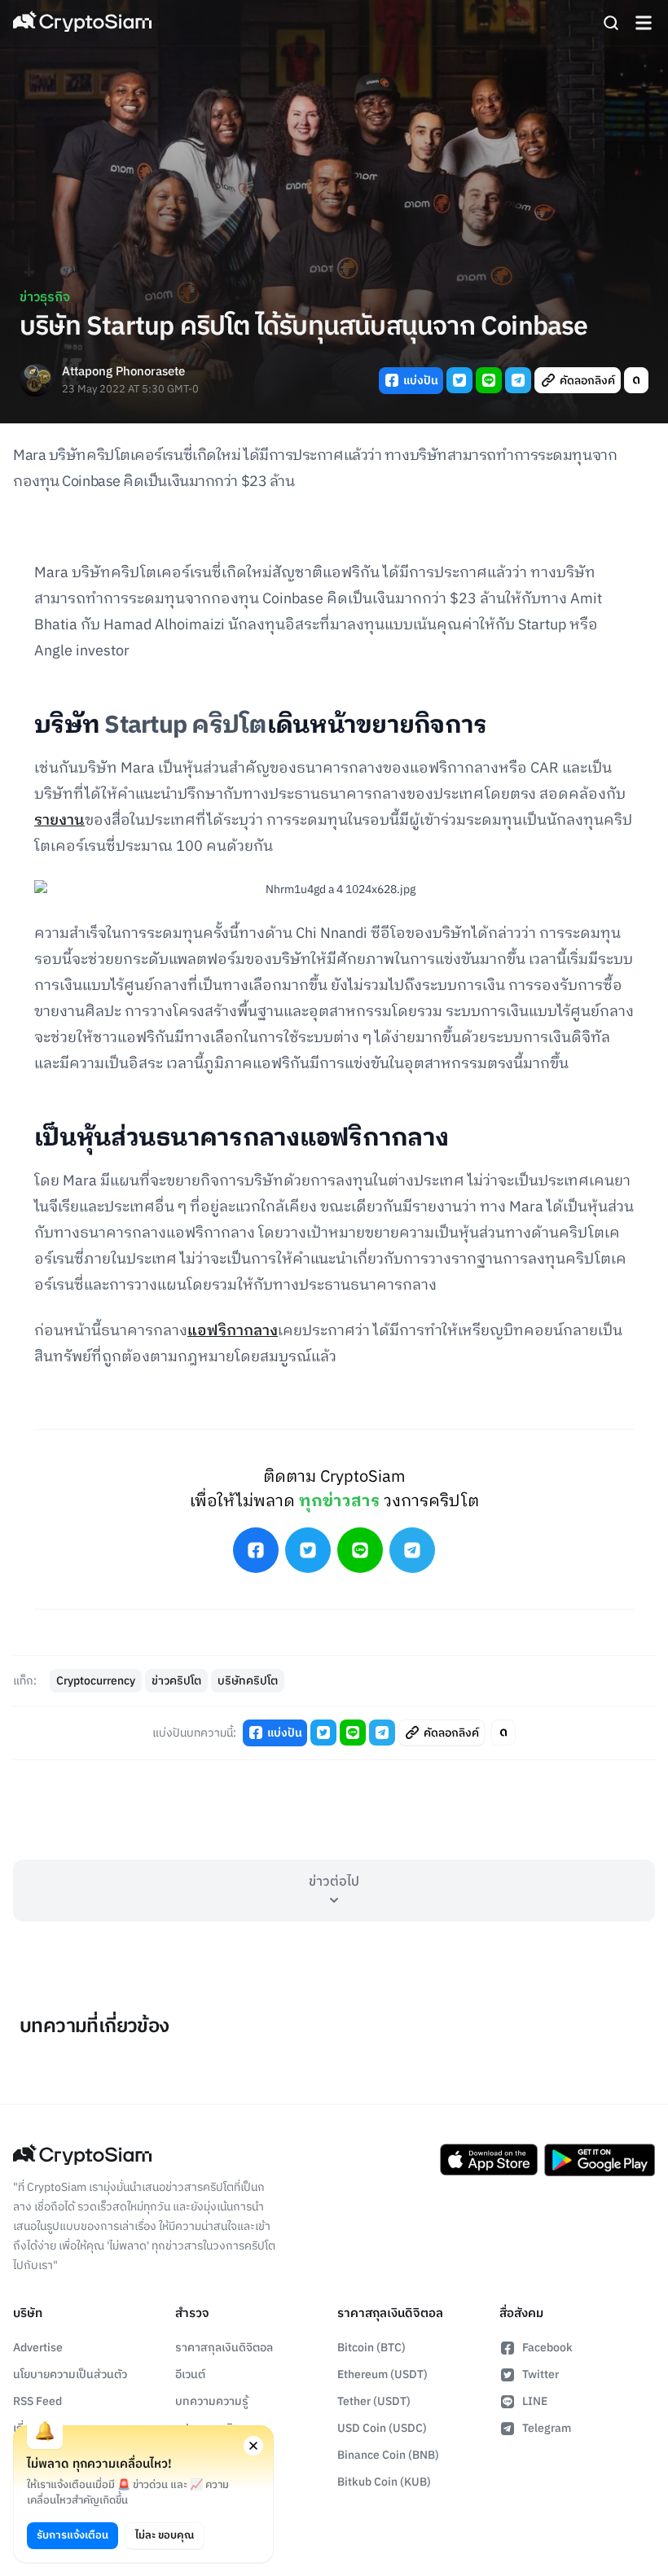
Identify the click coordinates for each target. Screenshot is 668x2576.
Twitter (541, 2374)
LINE (535, 2401)
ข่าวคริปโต (176, 1681)
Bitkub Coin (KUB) (384, 2482)
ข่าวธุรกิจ (45, 298)
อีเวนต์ (190, 2374)
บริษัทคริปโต (248, 1681)
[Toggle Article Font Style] (636, 380)
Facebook (547, 2348)
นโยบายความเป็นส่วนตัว (70, 2374)
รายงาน (59, 821)
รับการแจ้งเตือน (73, 2535)
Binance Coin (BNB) (388, 2455)
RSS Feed (37, 2401)
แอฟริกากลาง (233, 1331)
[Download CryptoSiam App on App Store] (489, 2160)
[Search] (611, 23)
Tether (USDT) (374, 2401)
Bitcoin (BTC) (371, 2348)
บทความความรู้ (212, 2401)
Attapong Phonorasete (123, 372)
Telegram (547, 2428)
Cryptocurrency (96, 1681)
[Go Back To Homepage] (82, 23)
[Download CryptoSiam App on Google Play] (600, 2160)
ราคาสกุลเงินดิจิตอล (224, 2348)
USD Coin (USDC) (382, 2428)
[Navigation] (644, 23)
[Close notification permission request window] (253, 2446)
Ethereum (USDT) (382, 2374)
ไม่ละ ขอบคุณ (165, 2535)
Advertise (38, 2348)
